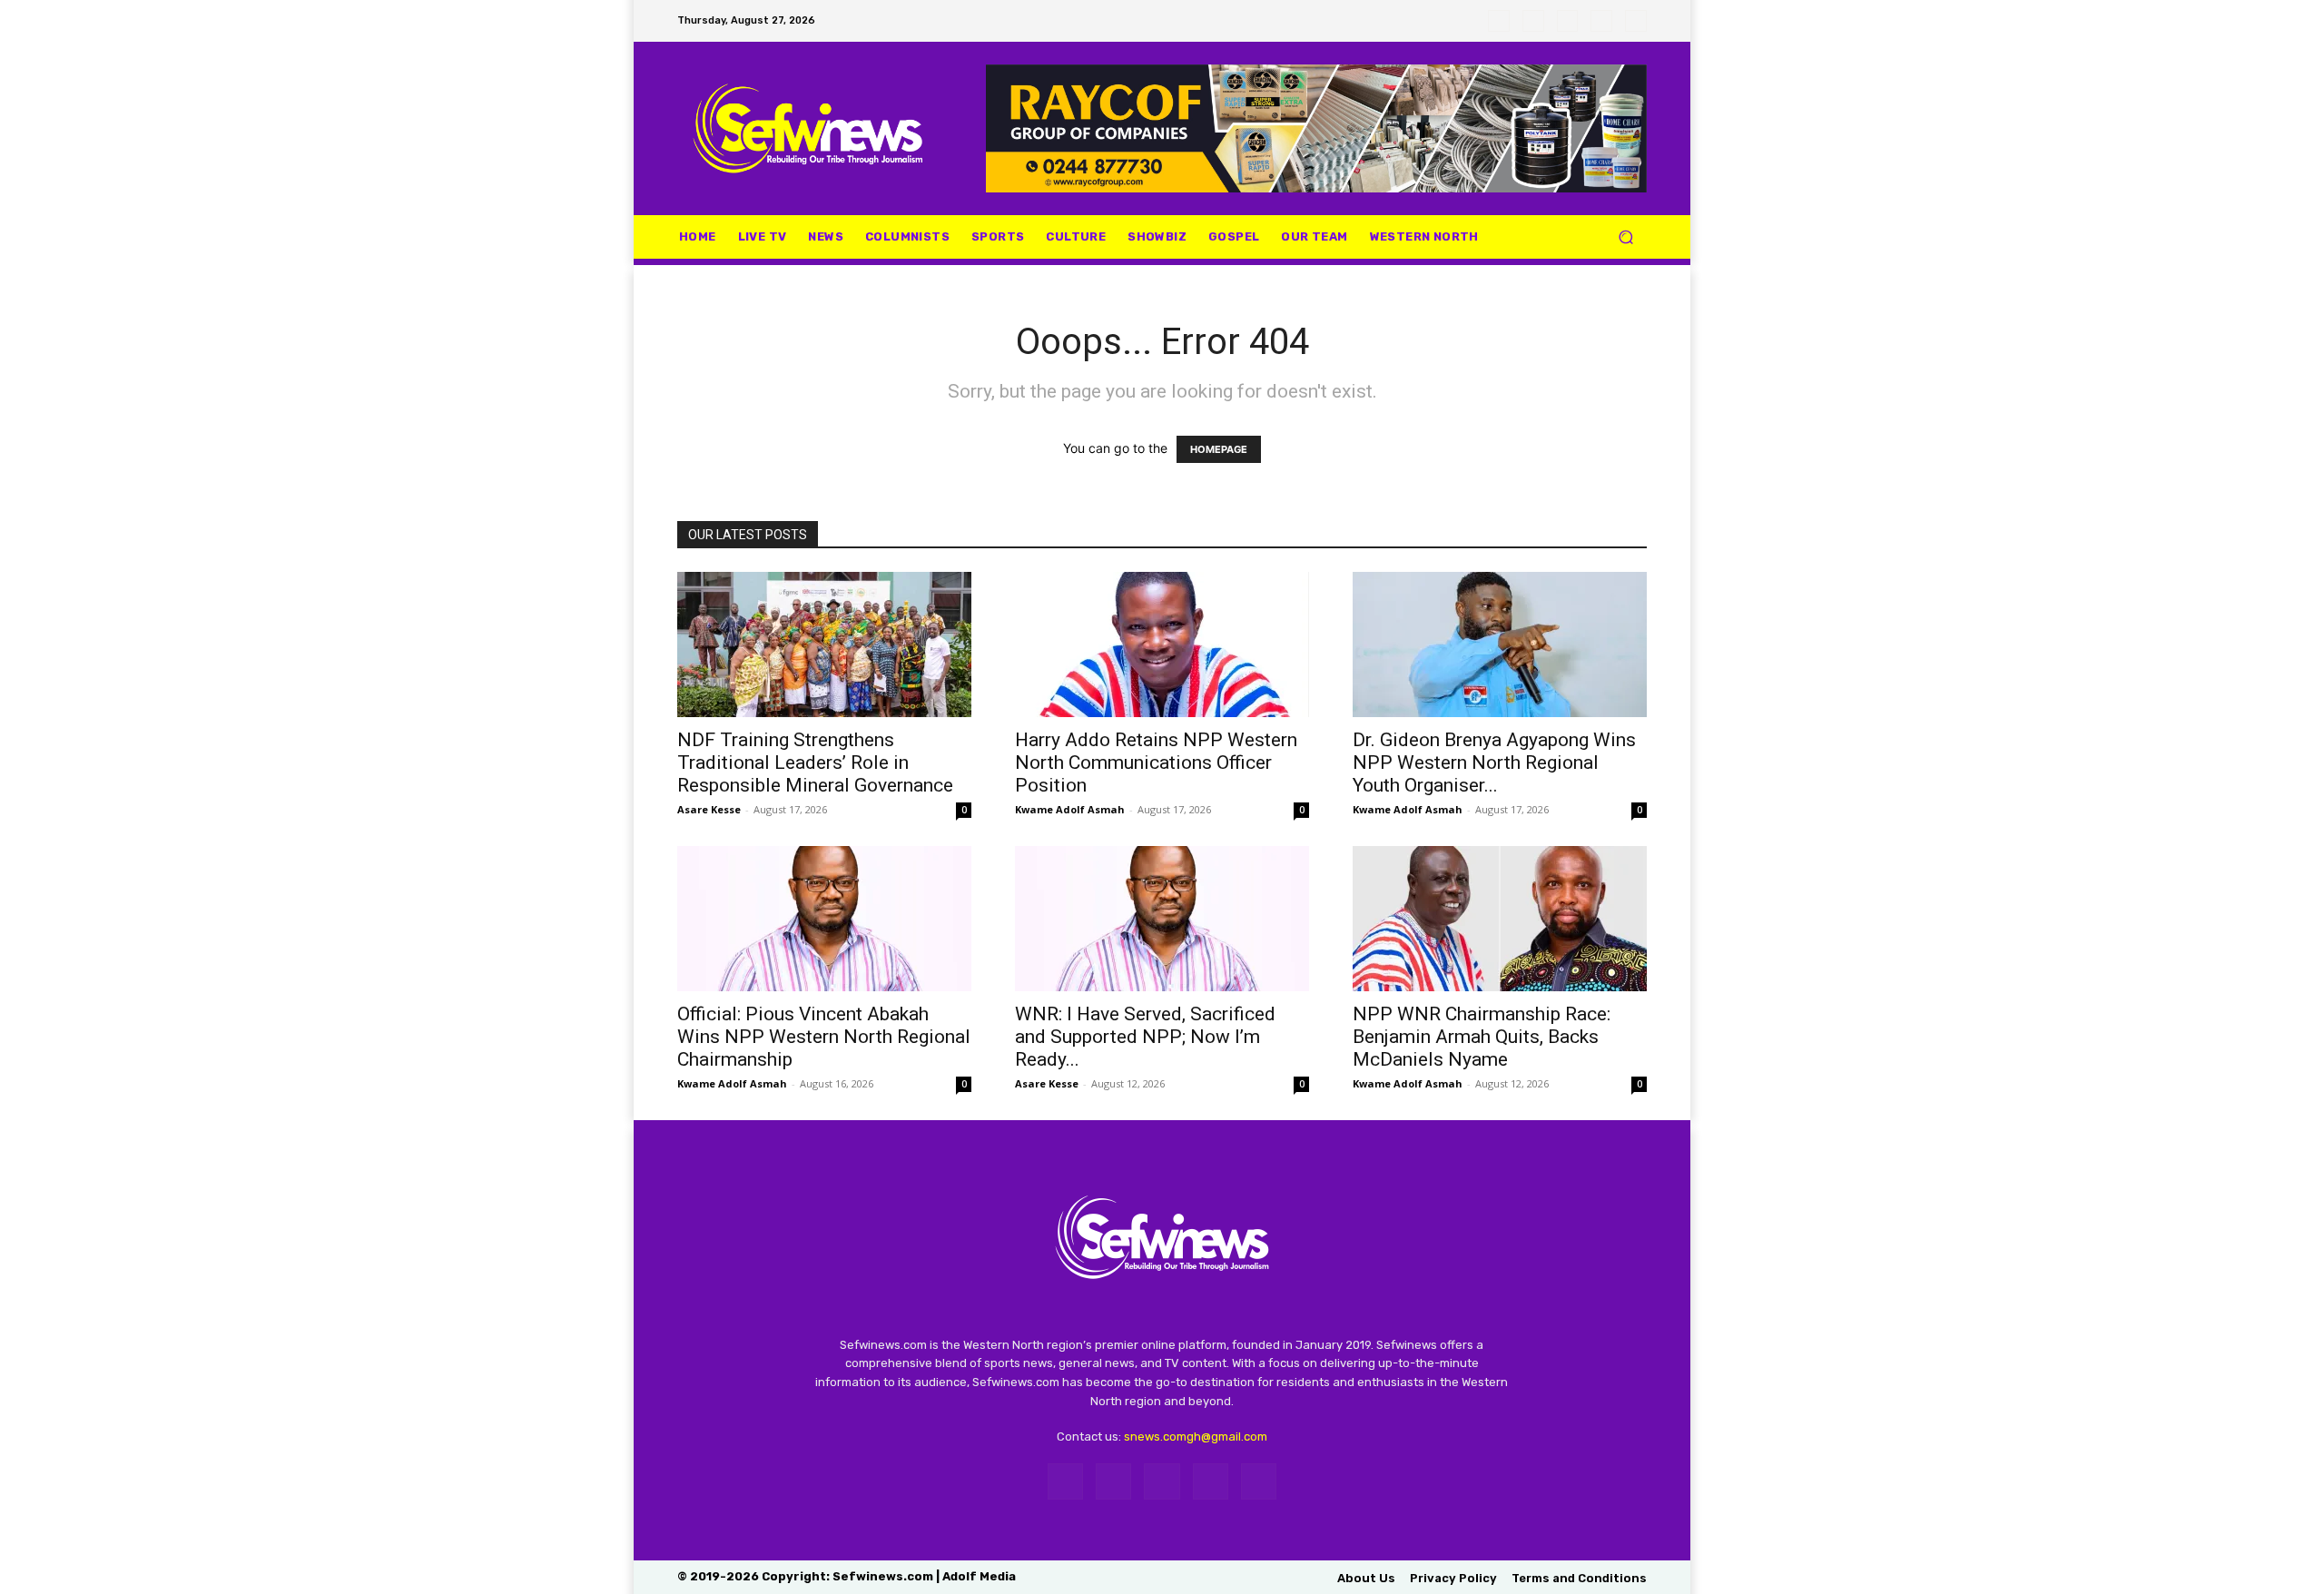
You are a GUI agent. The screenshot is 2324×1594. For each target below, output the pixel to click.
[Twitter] (1568, 21)
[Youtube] (1636, 21)
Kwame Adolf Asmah (1070, 809)
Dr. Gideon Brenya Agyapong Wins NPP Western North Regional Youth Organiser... (1494, 763)
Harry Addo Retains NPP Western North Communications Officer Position (1156, 763)
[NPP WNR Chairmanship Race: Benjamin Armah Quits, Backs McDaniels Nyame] (1500, 919)
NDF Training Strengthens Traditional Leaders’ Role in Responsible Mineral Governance (815, 763)
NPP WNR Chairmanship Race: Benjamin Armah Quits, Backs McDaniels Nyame (1482, 1037)
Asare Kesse (709, 809)
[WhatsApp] (1601, 21)
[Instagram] (1533, 21)
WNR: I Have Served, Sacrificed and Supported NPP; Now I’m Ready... (1145, 1037)
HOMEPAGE (1219, 449)
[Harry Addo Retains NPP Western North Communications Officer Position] (1162, 644)
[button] (1625, 236)
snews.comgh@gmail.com (1196, 1437)
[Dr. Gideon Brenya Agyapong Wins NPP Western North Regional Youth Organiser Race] (1500, 644)
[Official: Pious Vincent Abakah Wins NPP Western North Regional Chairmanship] (824, 919)
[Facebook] (1499, 21)
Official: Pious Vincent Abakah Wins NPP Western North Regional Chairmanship (824, 1037)
